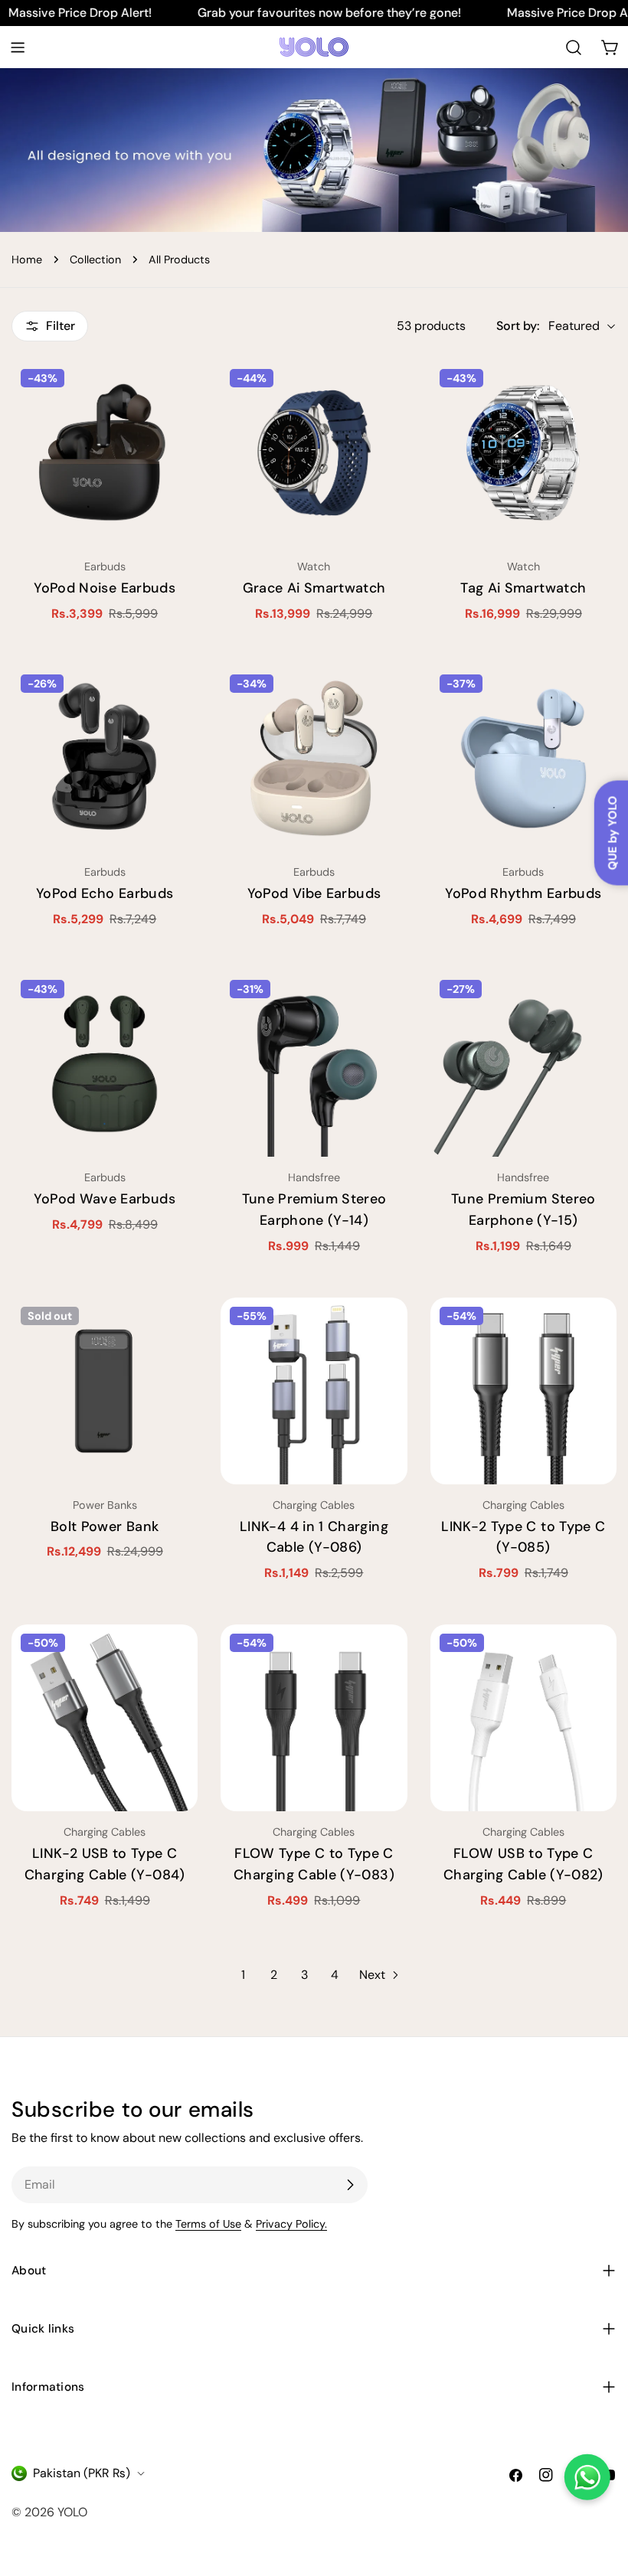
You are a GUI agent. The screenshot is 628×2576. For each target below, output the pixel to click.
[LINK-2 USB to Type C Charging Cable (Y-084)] (105, 1717)
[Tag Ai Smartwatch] (523, 453)
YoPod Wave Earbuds (104, 1199)
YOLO (72, 2512)
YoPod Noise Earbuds (105, 588)
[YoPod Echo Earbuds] (105, 758)
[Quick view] (175, 393)
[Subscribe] (350, 2185)
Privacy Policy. (291, 2224)
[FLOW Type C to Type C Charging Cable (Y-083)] (314, 1717)
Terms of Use (208, 2224)
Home (27, 260)
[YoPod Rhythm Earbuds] (523, 758)
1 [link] (243, 1975)
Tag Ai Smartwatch (523, 588)
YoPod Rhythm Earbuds (523, 893)
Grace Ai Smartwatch (314, 588)
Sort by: (518, 326)
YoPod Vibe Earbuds (314, 893)
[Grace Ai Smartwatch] (314, 453)
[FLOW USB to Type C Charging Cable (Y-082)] (523, 1717)
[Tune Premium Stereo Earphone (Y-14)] (314, 1064)
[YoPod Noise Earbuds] (105, 453)
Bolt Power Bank (105, 1526)
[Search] (574, 47)
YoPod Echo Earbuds (105, 893)
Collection (95, 260)
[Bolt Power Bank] (105, 1391)
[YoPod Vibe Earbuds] (314, 758)
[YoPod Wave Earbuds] (105, 1064)
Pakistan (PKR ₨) (82, 2473)
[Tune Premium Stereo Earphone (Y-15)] (523, 1064)
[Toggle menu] (18, 47)
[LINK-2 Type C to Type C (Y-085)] (523, 1391)
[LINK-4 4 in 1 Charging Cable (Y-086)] (314, 1391)
